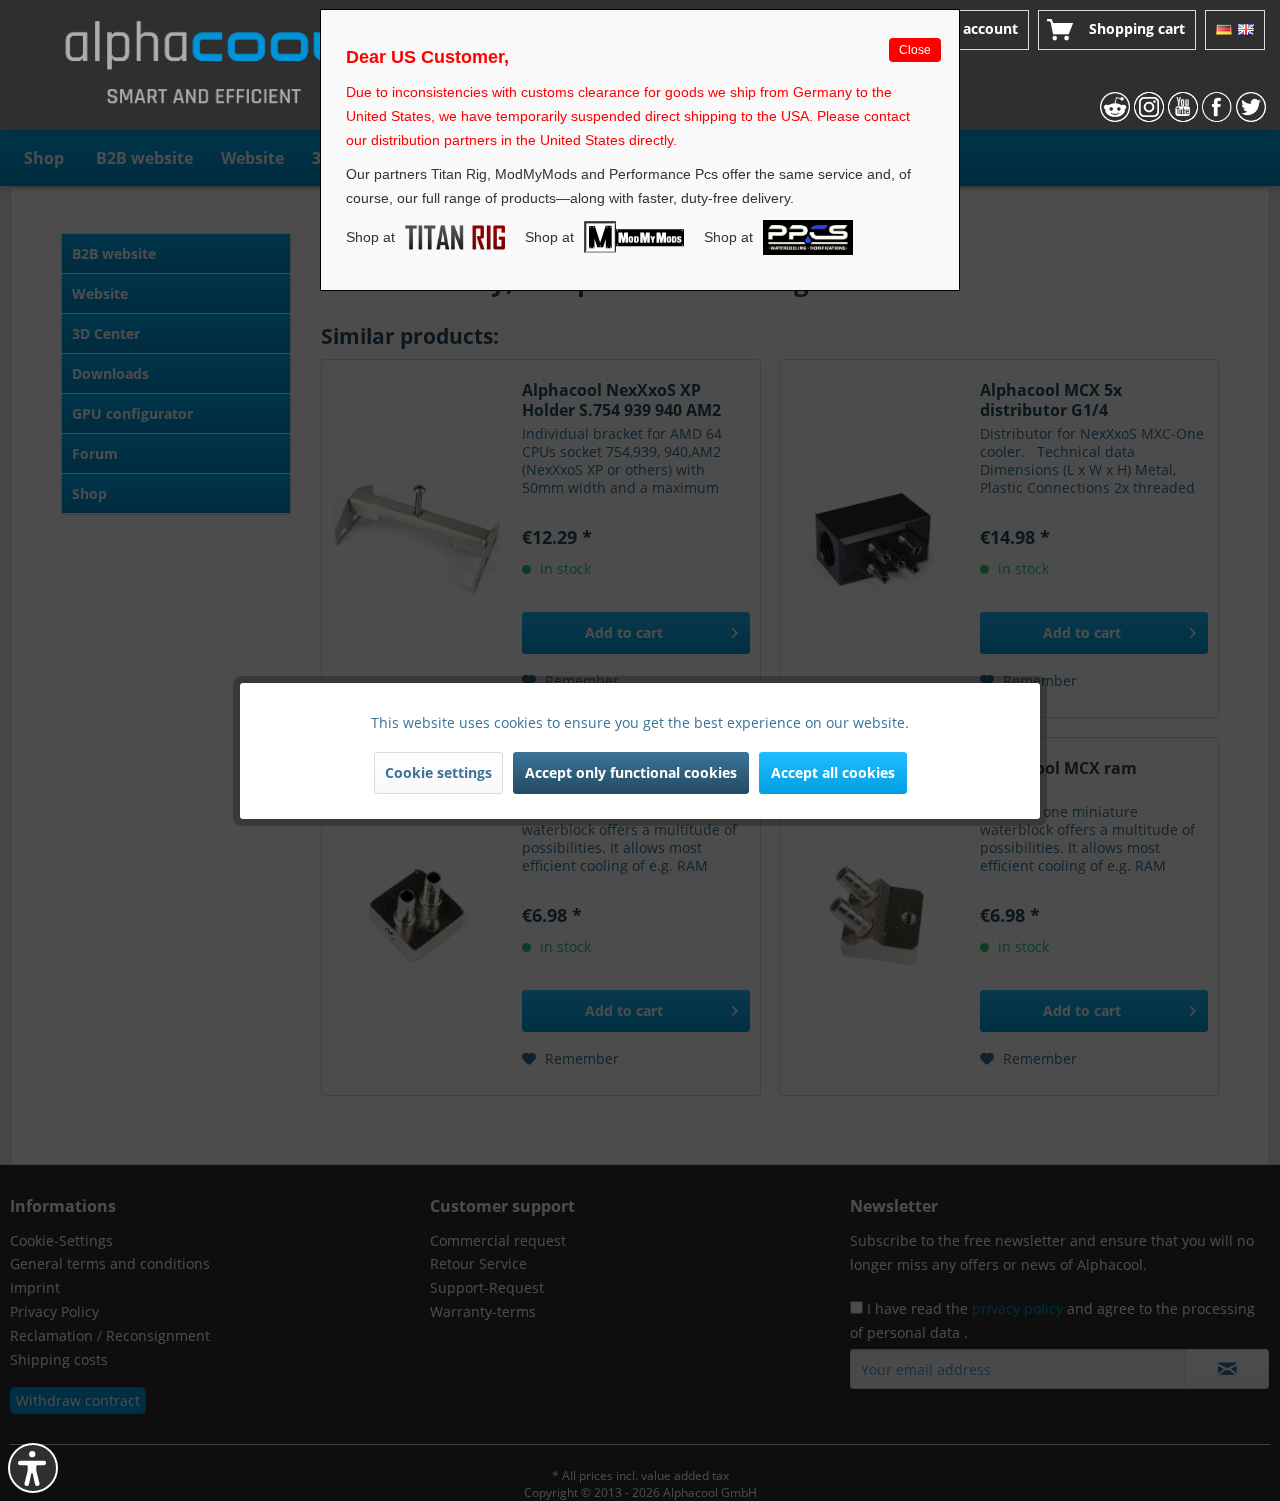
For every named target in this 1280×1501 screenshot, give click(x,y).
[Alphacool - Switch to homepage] (204, 70)
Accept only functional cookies (631, 772)
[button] (33, 1468)
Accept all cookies (833, 772)
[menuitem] (965, 30)
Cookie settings (438, 772)
